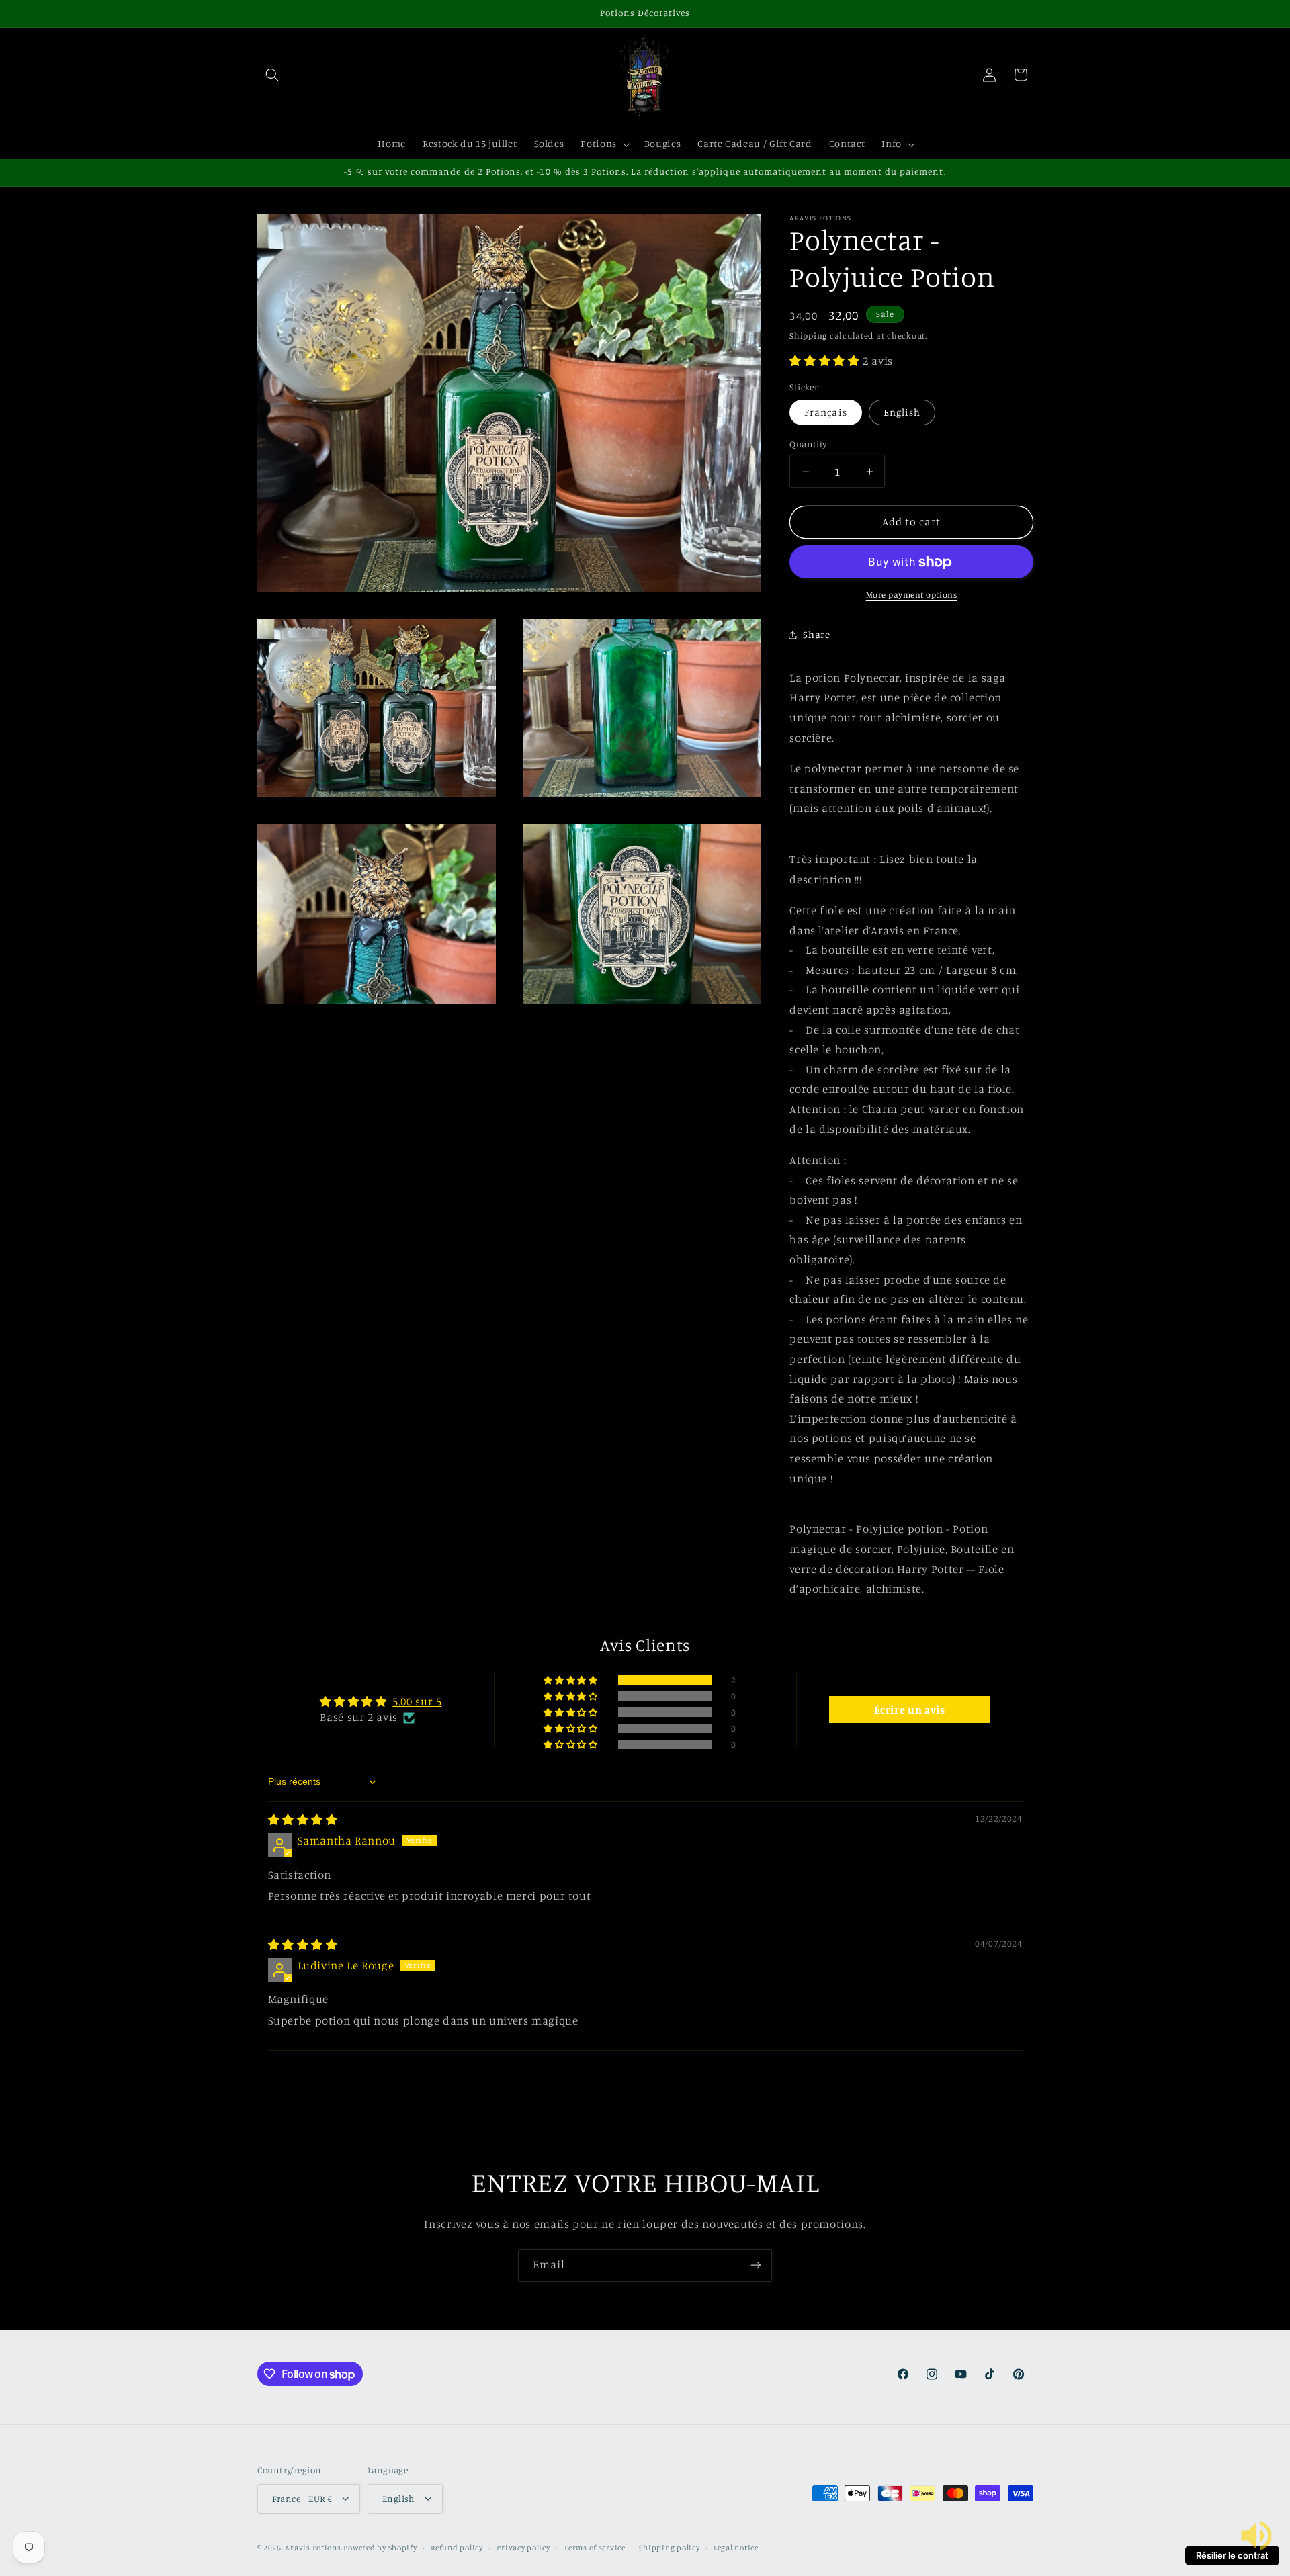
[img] (303, 1820)
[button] (273, 75)
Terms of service (595, 2547)
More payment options (912, 595)
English (902, 412)
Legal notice (736, 2547)
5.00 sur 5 (417, 1701)
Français (825, 412)
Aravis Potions (313, 2547)
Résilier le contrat (1232, 2555)
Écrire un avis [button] (910, 1709)
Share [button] (816, 634)
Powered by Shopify (380, 2547)
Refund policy (457, 2547)
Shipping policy (669, 2547)
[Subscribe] (756, 2265)
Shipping (808, 336)
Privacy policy (523, 2547)
